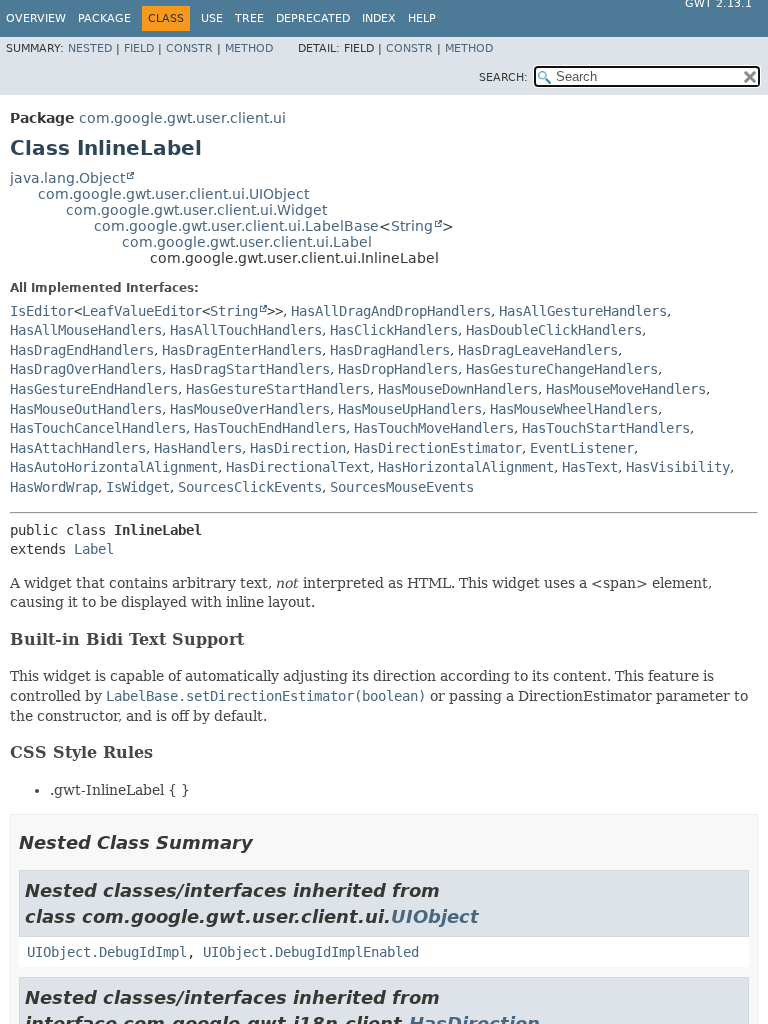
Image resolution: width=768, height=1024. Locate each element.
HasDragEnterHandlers (242, 350)
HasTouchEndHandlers (270, 428)
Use (212, 18)
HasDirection (298, 448)
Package (104, 18)
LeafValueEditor (142, 311)
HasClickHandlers (394, 330)
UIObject (435, 916)
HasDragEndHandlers (82, 350)
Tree (249, 18)
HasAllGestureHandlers (583, 311)
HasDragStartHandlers (250, 369)
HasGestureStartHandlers (278, 389)
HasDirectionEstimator (438, 448)
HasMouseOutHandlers (86, 409)
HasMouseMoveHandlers (626, 389)
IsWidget (138, 487)
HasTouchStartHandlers (606, 428)
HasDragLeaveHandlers (538, 350)
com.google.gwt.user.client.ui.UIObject (173, 194)
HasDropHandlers (398, 369)
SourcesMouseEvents (402, 487)
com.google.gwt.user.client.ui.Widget (196, 210)
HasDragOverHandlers (86, 369)
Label (94, 549)
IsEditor (42, 311)
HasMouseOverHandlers (250, 409)
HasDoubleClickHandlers (554, 330)
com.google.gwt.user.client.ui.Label (247, 242)
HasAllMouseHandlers (86, 330)
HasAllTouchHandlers (246, 330)
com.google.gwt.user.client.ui (182, 118)
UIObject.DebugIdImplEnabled (311, 952)
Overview (36, 18)
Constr (189, 48)
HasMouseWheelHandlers (574, 409)
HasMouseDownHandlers (458, 389)
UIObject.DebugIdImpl (107, 952)
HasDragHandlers (390, 350)
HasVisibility (678, 467)
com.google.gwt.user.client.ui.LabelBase (236, 226)
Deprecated (313, 18)
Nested (90, 48)
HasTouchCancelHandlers (98, 428)
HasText (590, 467)
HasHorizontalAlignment (466, 467)
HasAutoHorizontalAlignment (114, 467)
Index (379, 18)
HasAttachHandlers (78, 448)
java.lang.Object (67, 178)
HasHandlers (198, 448)
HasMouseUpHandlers (410, 409)
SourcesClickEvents (250, 487)
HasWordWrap (54, 487)
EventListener (582, 448)
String (412, 226)
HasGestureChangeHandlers (562, 369)
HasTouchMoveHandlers (434, 428)
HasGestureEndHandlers (94, 389)
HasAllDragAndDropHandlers (391, 311)
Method (249, 48)
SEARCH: (503, 77)
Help (422, 18)
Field (139, 48)
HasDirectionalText (298, 467)
